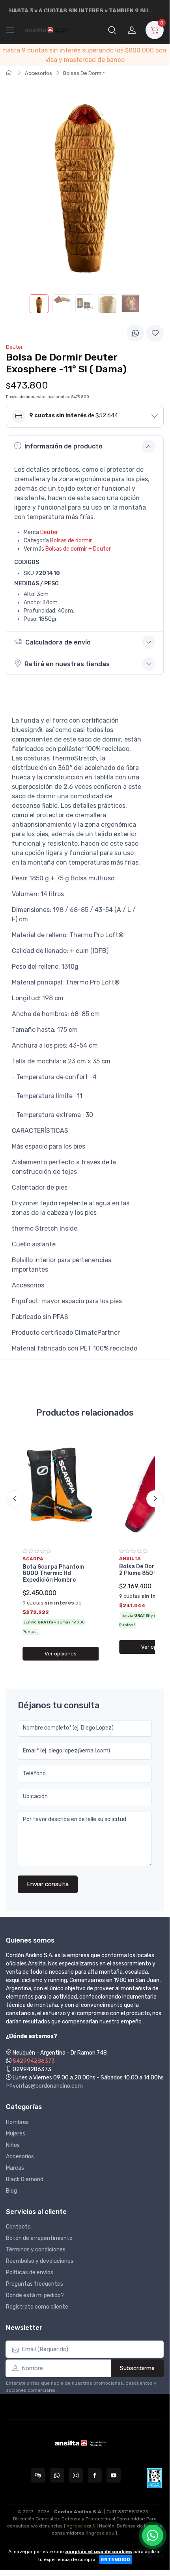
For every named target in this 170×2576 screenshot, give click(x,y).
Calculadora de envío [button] (58, 642)
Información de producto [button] (64, 446)
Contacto (18, 2227)
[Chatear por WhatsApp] (153, 2535)
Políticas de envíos (30, 2272)
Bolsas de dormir (71, 541)
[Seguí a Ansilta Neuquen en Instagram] (76, 2475)
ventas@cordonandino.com (47, 2086)
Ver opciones (61, 1654)
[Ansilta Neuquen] (48, 30)
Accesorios (38, 73)
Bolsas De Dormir (84, 73)
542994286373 (34, 2061)
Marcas (15, 2168)
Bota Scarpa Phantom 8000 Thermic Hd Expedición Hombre (53, 1574)
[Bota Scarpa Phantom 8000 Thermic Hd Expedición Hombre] (61, 1487)
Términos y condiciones (36, 2250)
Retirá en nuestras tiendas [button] (67, 664)
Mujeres (16, 2134)
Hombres (17, 2122)
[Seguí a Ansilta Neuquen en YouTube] (114, 2475)
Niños (13, 2145)
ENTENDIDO (116, 2559)
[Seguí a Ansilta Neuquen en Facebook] (95, 2475)
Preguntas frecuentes (35, 2284)
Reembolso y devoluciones (40, 2261)
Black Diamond (25, 2179)
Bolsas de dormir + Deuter (78, 549)
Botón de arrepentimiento (39, 2238)
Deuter (49, 532)
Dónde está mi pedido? (35, 2295)
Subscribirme (137, 2368)
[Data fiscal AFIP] (154, 2478)
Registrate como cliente (37, 2307)
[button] (112, 30)
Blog (11, 2191)
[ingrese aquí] (80, 2526)
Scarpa (33, 1559)
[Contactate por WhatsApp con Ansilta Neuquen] (57, 2475)
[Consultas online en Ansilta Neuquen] (38, 2475)
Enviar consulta (48, 1884)
